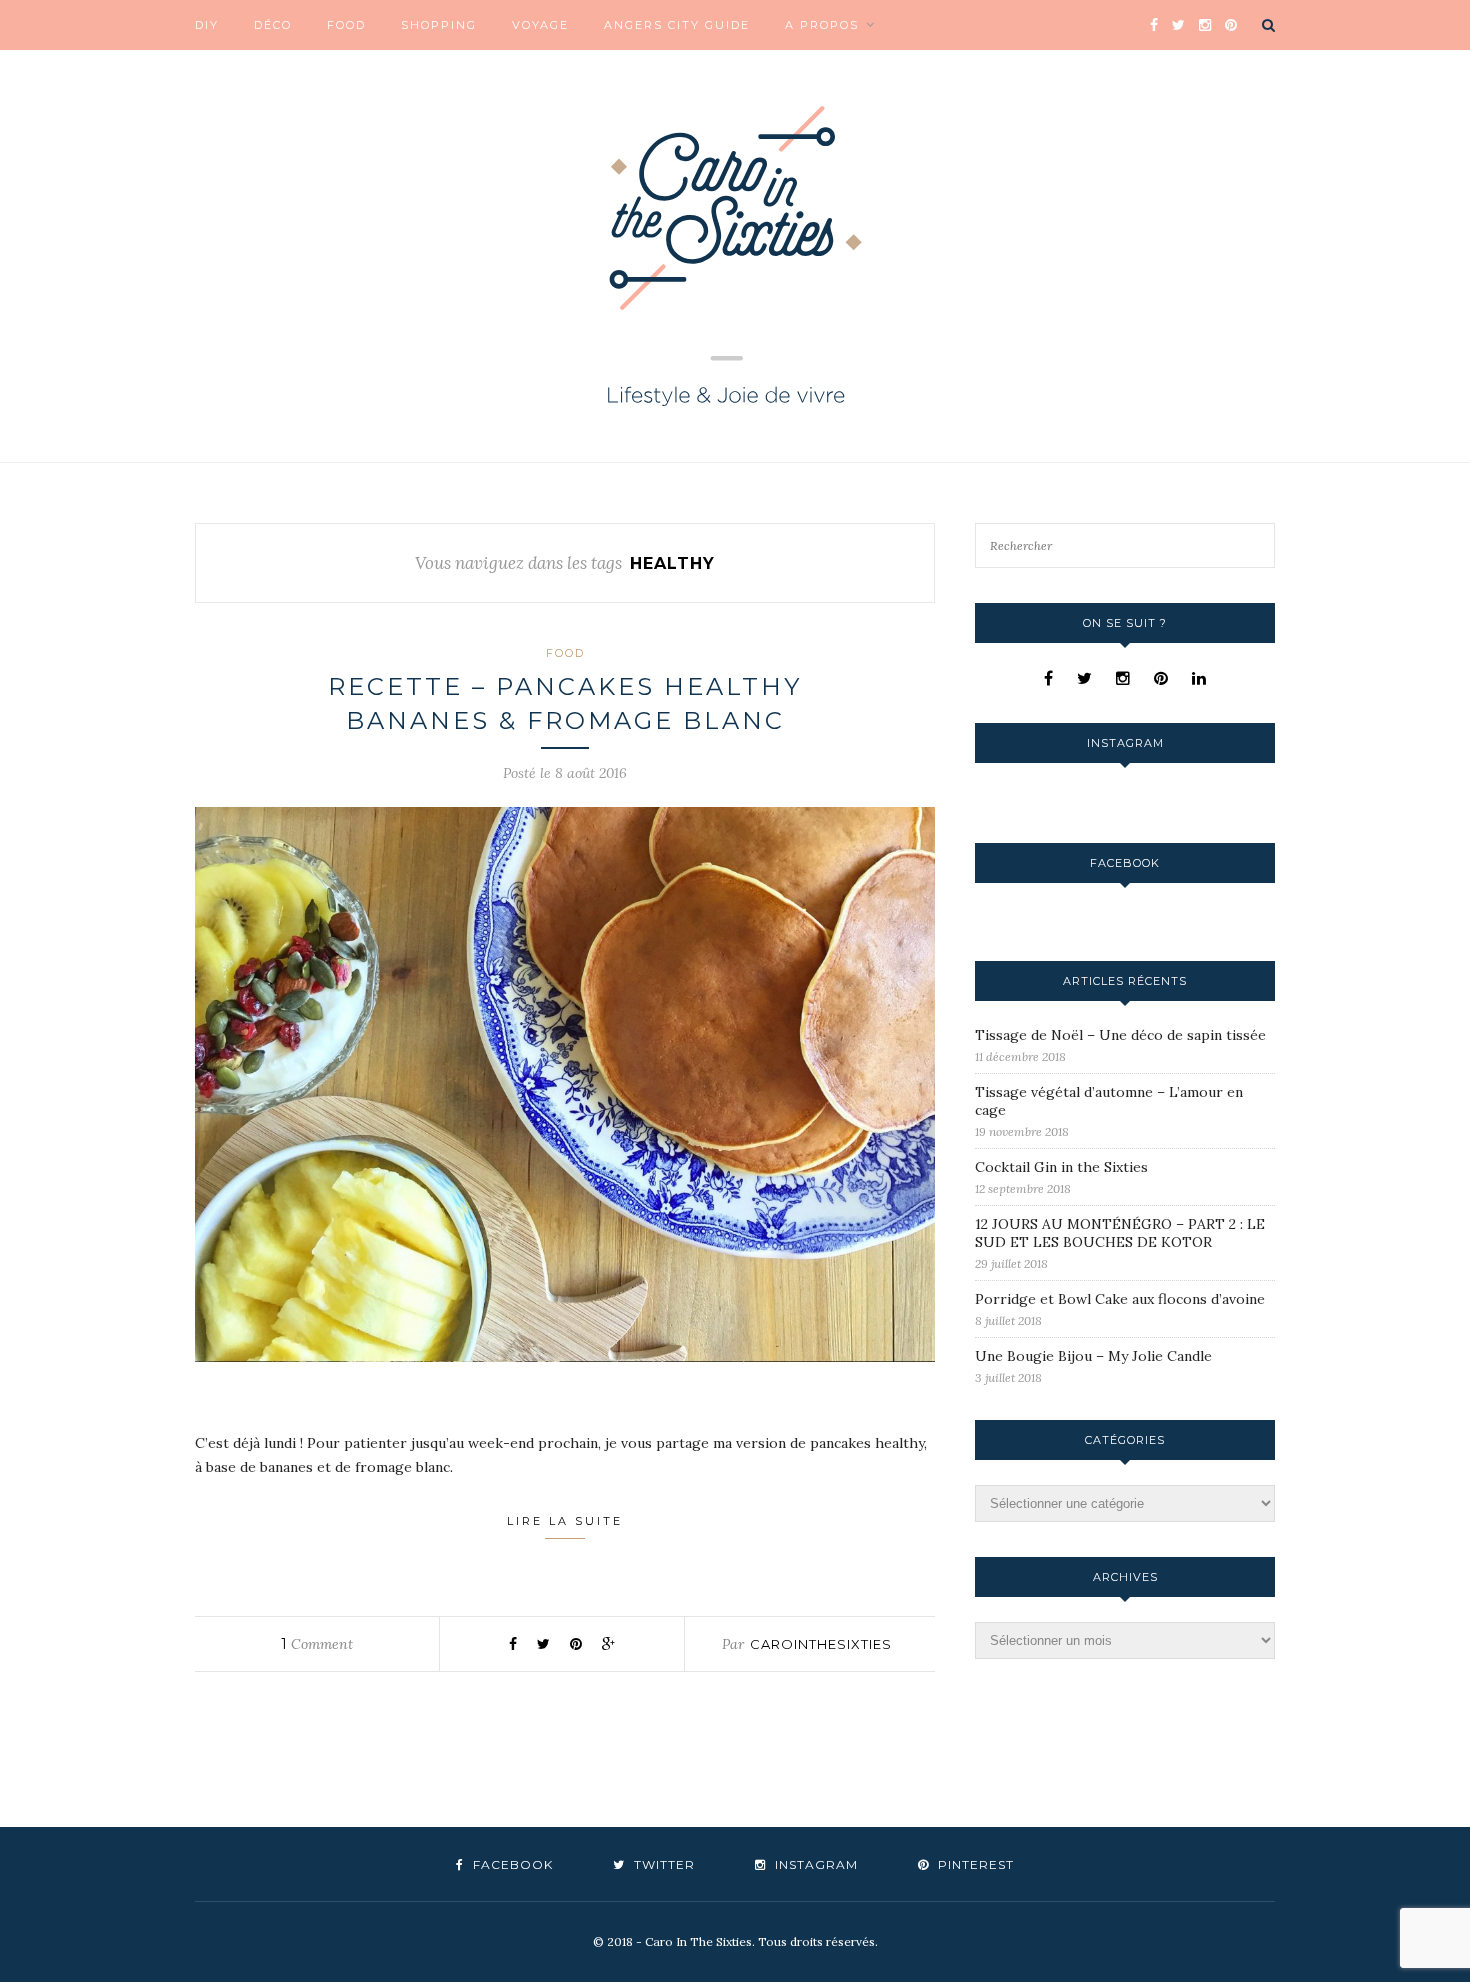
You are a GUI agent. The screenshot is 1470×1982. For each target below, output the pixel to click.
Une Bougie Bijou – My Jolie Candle (1093, 1356)
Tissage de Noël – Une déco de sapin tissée (1120, 1035)
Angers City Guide (677, 25)
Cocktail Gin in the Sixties (1061, 1167)
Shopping (439, 25)
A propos (822, 25)
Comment (317, 1644)
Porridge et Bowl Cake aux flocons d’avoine (1120, 1299)
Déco (273, 25)
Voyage (540, 25)
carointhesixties (821, 1644)
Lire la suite (565, 1521)
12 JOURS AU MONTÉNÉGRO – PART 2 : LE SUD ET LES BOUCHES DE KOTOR (1120, 1233)
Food (346, 25)
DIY (207, 25)
